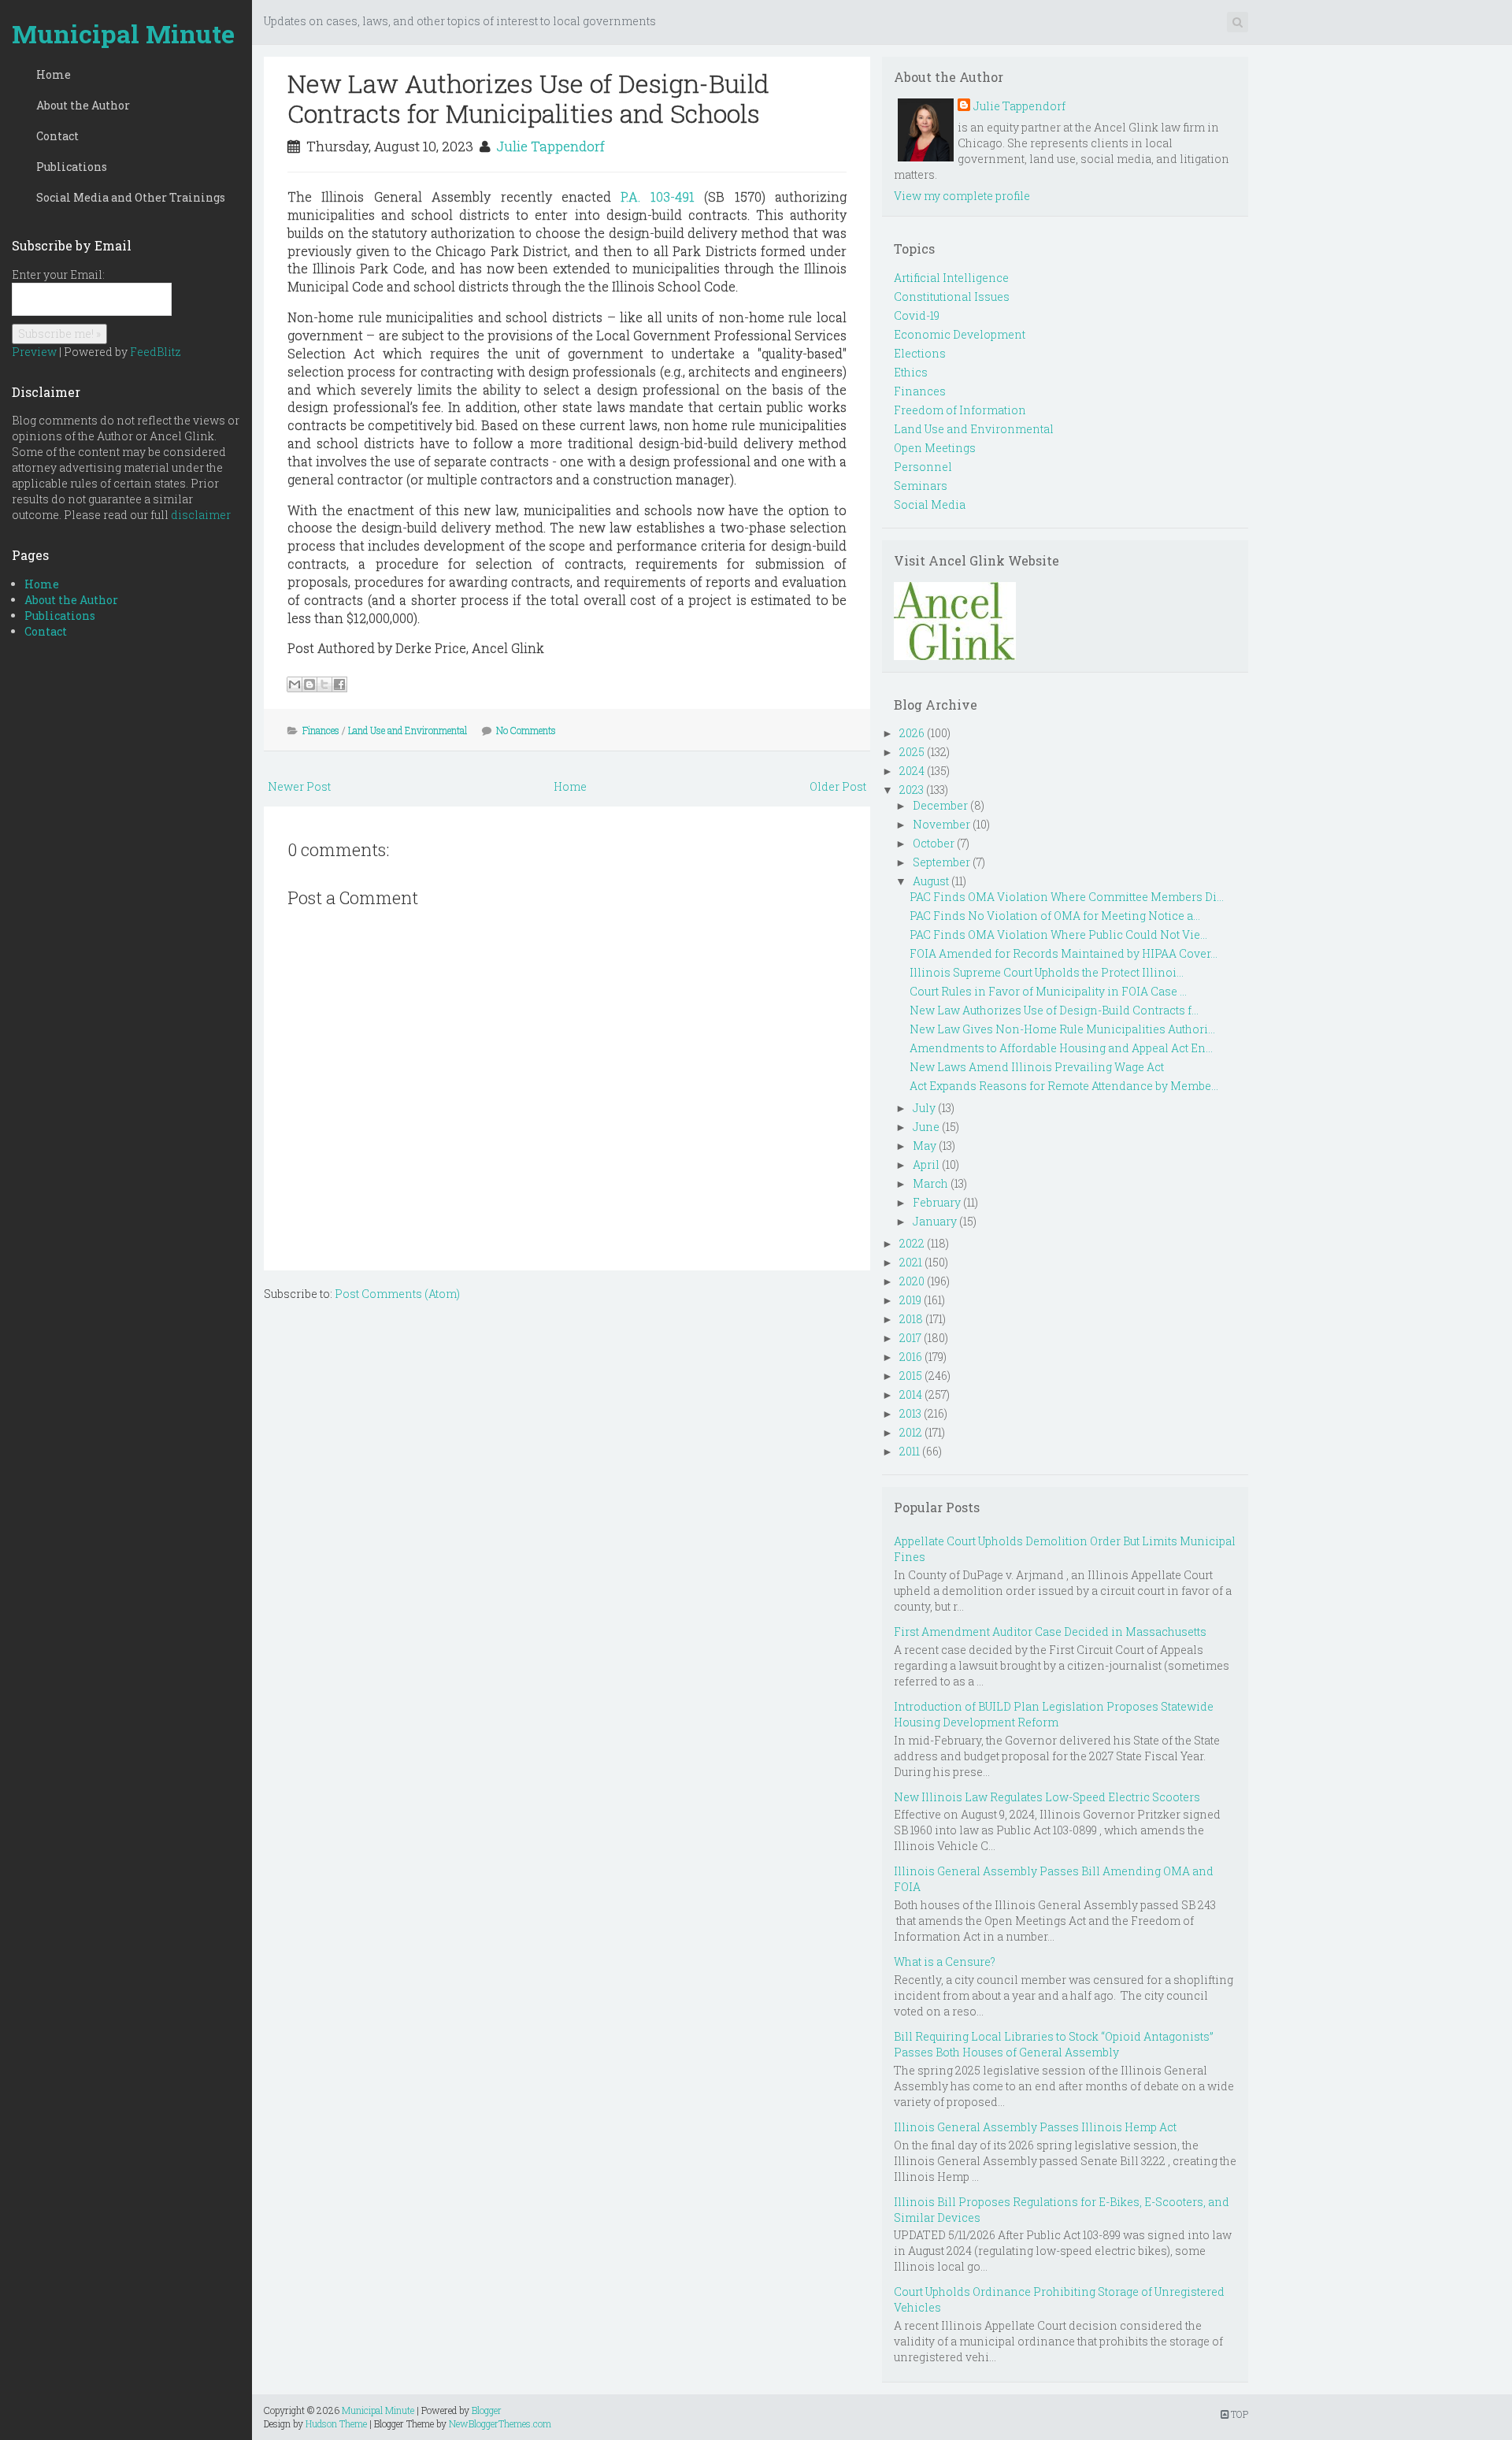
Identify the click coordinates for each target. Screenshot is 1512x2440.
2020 (912, 1281)
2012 (911, 1432)
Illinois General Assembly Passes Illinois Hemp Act (1035, 2127)
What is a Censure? (945, 1962)
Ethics (911, 372)
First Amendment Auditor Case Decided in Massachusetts (1050, 1632)
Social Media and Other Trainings (131, 197)
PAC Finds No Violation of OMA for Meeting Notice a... (1055, 916)
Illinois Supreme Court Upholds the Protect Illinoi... (1047, 972)
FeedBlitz (156, 352)
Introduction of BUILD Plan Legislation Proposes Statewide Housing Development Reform (1054, 1714)
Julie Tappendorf (550, 146)
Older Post (838, 786)
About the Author (83, 105)
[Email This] (295, 684)
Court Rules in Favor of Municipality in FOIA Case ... (1048, 991)
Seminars (921, 486)
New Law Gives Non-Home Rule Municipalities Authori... (1062, 1029)
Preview (34, 352)
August (931, 881)
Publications (72, 167)
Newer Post (299, 786)
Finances (321, 730)
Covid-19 (917, 315)
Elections (920, 353)
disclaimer (201, 515)
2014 (911, 1394)
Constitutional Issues (952, 297)
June (926, 1127)
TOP (1238, 2414)
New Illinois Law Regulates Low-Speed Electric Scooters (1047, 1797)
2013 (910, 1413)
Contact (57, 136)
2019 (910, 1300)
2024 (912, 771)
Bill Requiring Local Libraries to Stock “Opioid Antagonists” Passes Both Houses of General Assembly (1054, 2044)
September (941, 862)
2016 (911, 1357)
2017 (910, 1338)
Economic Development (960, 334)
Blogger (487, 2410)
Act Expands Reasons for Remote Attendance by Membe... (1064, 1086)
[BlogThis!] (309, 684)
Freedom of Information (960, 410)
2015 (911, 1376)
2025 (912, 752)
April (926, 1164)
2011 (910, 1451)
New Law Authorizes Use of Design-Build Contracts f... (1054, 1010)
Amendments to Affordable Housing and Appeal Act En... (1061, 1048)
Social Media (930, 504)
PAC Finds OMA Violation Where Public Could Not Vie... (1058, 934)
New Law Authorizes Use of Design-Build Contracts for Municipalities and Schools (528, 98)
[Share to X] (324, 684)
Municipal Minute (123, 33)
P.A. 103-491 (657, 197)
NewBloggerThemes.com (500, 2423)
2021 (911, 1262)
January (935, 1221)
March (930, 1183)
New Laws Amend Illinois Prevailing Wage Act (1037, 1067)
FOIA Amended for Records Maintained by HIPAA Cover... (1064, 953)
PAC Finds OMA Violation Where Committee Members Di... (1067, 897)
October (934, 843)
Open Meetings (935, 448)
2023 (912, 790)
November (941, 824)
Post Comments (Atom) (397, 1294)
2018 (911, 1319)
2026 (912, 733)
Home (54, 74)
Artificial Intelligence (951, 278)
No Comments (526, 730)
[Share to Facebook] (339, 684)
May (925, 1146)
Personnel (923, 467)
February (937, 1202)
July (924, 1108)
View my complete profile (962, 196)
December (940, 805)
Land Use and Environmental (408, 730)
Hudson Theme (336, 2423)
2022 (912, 1243)
